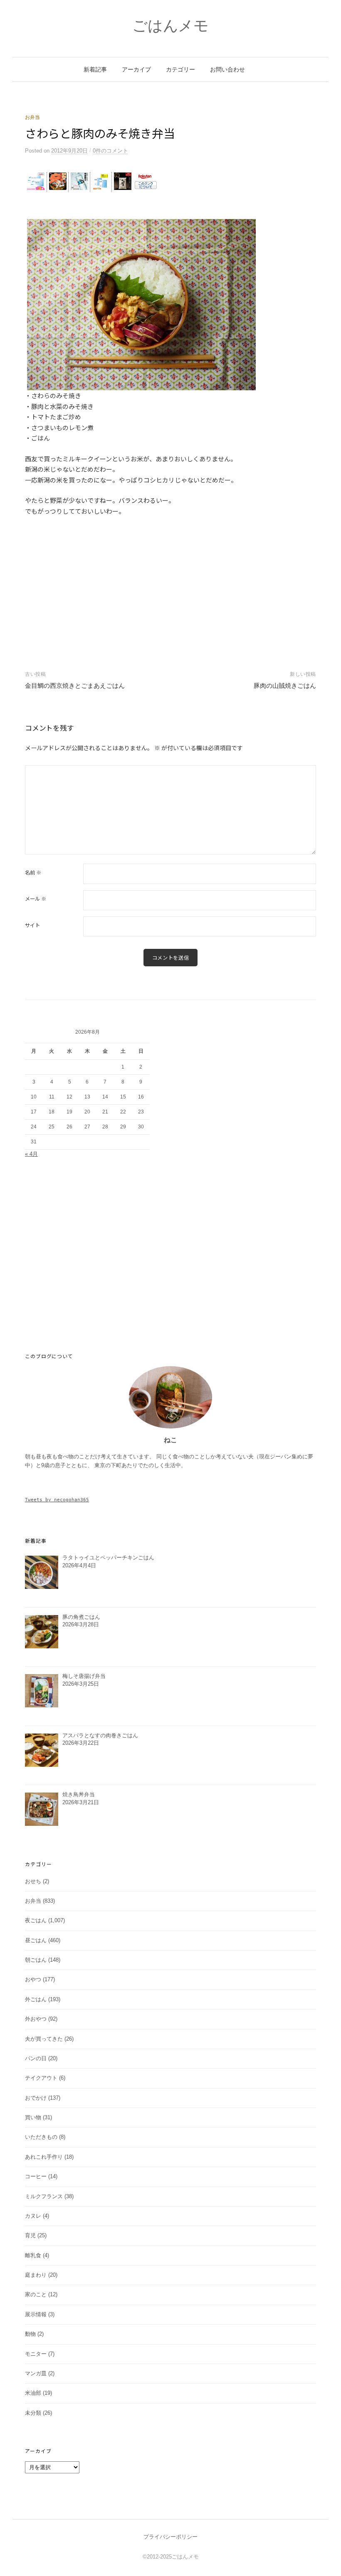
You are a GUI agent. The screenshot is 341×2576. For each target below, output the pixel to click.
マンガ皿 (36, 2373)
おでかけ (36, 2098)
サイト (32, 925)
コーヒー (36, 2176)
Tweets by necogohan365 (57, 1500)
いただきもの (41, 2137)
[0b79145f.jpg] (141, 304)
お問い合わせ (227, 69)
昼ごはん (36, 1940)
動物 (30, 2334)
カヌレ (33, 2216)
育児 (30, 2235)
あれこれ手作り (44, 2157)
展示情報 (36, 2314)
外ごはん (36, 1999)
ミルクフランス (44, 2196)
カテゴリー (180, 69)
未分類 (33, 2413)
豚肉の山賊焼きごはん (285, 686)
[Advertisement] (170, 206)
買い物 (33, 2117)
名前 (33, 872)
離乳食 (33, 2255)
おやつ (33, 1979)
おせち (33, 1881)
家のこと (36, 2294)
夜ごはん (36, 1920)
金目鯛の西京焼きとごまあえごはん (75, 686)
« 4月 (31, 1154)
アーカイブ (136, 69)
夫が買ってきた (44, 2039)
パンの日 (36, 2058)
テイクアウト (41, 2078)
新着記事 (95, 69)
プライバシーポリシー (170, 2537)
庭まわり (36, 2275)
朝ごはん (36, 1960)
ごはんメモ (170, 26)
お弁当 (32, 117)
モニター (36, 2354)
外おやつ (36, 2019)
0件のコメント (110, 151)
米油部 (33, 2393)
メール (36, 899)
